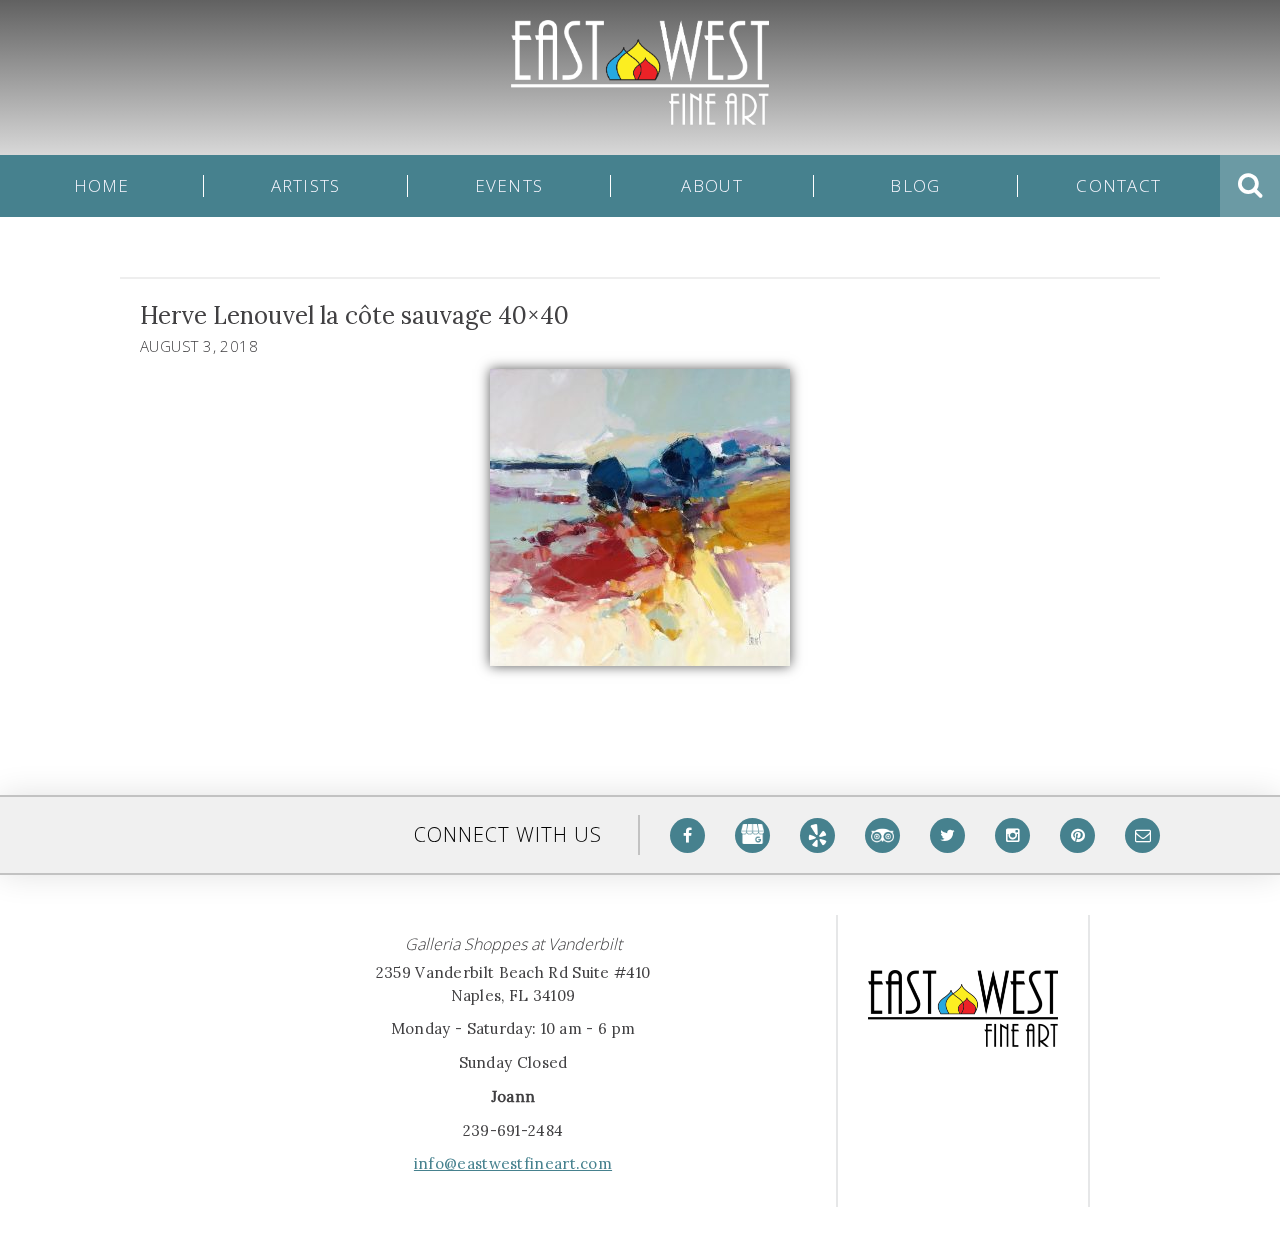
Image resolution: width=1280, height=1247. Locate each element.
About (711, 186)
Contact (1118, 186)
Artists (306, 186)
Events (509, 186)
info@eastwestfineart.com (513, 1163)
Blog (915, 186)
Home (102, 186)
